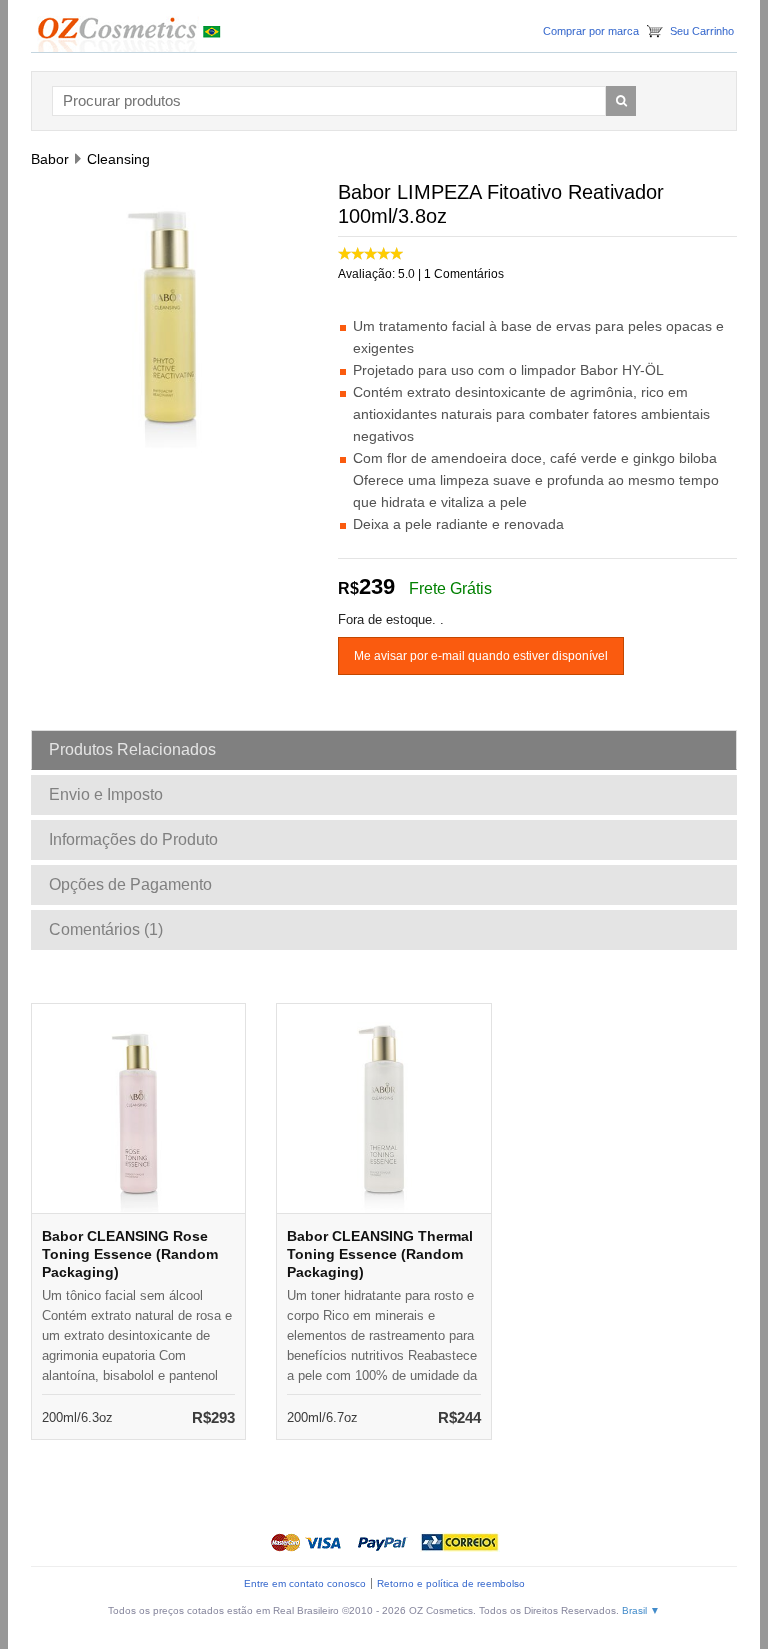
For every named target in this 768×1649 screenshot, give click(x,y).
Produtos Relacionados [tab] (132, 749)
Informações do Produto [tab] (133, 839)
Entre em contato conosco (305, 1583)
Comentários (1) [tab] (106, 929)
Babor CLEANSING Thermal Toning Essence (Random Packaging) (380, 1254)
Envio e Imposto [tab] (106, 794)
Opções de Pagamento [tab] (130, 884)
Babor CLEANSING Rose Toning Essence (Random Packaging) (130, 1254)
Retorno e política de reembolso (451, 1583)
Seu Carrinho (702, 31)
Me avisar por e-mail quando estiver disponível (481, 656)
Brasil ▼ (641, 1610)
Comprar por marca (591, 31)
